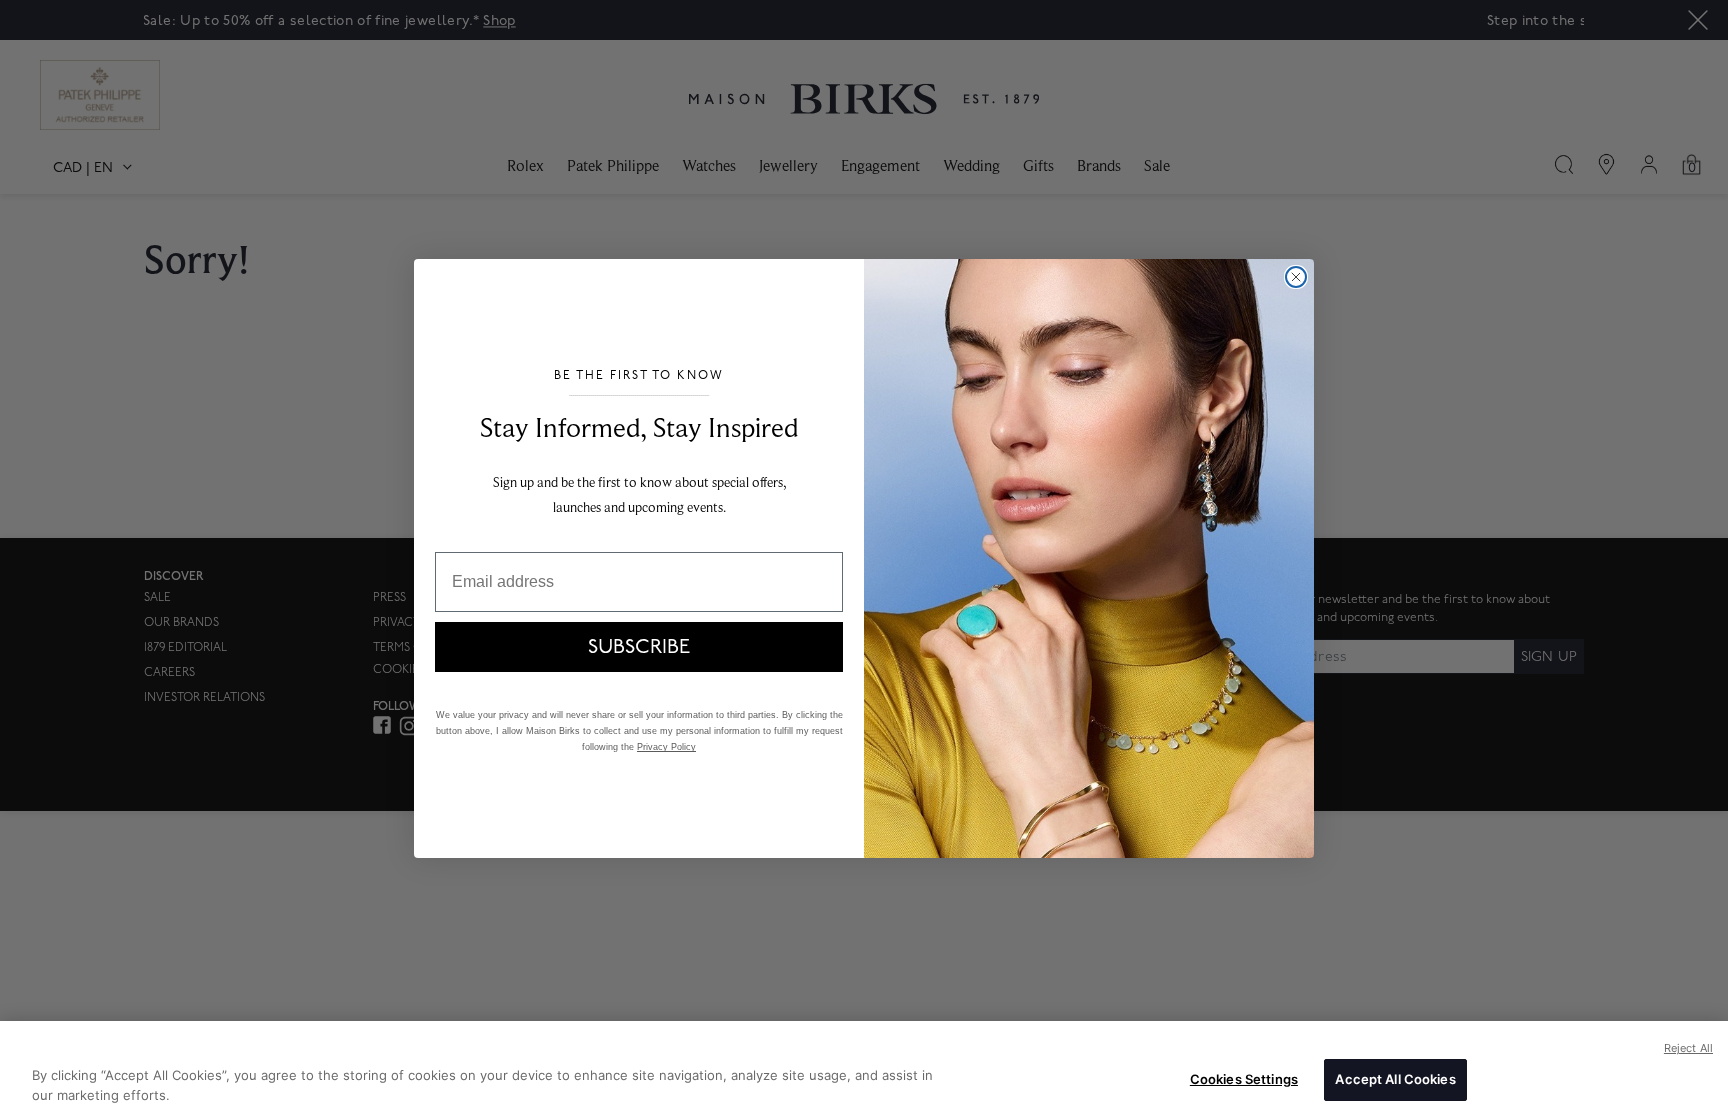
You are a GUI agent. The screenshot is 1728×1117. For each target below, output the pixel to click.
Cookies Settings (1244, 1079)
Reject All (1688, 1048)
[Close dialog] (1296, 277)
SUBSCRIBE (639, 647)
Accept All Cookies (1395, 1079)
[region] (864, 1069)
